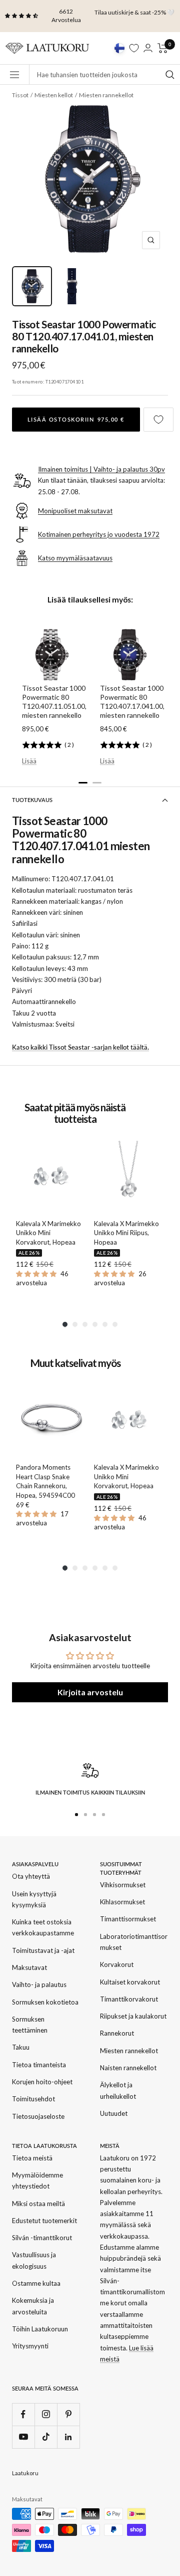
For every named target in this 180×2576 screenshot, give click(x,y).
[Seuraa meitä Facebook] (23, 2414)
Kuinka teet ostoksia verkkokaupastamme (43, 1927)
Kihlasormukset (122, 1902)
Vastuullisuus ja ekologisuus (34, 2260)
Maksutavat (29, 1967)
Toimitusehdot (33, 2099)
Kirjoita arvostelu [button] (90, 1692)
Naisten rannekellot (128, 2068)
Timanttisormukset (128, 1919)
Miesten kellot (54, 95)
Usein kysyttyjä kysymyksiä (34, 1899)
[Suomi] (119, 48)
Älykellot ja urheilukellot (118, 2090)
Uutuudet (114, 2113)
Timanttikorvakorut (129, 1999)
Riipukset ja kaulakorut (133, 2016)
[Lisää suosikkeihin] (158, 420)
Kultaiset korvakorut (130, 1982)
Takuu (21, 2047)
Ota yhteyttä (31, 1876)
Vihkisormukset (123, 1885)
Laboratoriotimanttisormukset (134, 1942)
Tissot (20, 95)
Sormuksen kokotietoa (45, 2002)
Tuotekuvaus (32, 800)
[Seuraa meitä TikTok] (46, 2437)
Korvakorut (117, 1964)
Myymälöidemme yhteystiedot (37, 2181)
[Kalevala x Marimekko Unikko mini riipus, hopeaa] (129, 1176)
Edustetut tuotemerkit (44, 2221)
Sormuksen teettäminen (30, 2025)
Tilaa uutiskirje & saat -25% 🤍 (134, 12)
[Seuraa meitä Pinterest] (68, 2414)
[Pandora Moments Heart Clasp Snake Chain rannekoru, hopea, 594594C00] (51, 1420)
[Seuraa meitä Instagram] (46, 2414)
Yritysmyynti (30, 2346)
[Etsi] (170, 74)
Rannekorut (117, 2033)
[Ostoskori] (163, 48)
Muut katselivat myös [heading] (75, 1363)
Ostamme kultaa (36, 2283)
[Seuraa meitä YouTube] (23, 2437)
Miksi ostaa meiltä (38, 2204)
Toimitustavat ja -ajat (43, 1950)
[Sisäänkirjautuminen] (148, 48)
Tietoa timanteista (39, 2065)
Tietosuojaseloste (38, 2116)
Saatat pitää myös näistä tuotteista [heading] (75, 1113)
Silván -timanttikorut (42, 2238)
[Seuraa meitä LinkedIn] (68, 2437)
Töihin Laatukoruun (40, 2329)
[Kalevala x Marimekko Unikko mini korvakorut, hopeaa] (51, 1176)
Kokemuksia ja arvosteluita (33, 2306)
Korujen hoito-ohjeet (42, 2082)
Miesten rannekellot (106, 95)
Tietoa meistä (32, 2158)
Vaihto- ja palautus (39, 1985)
